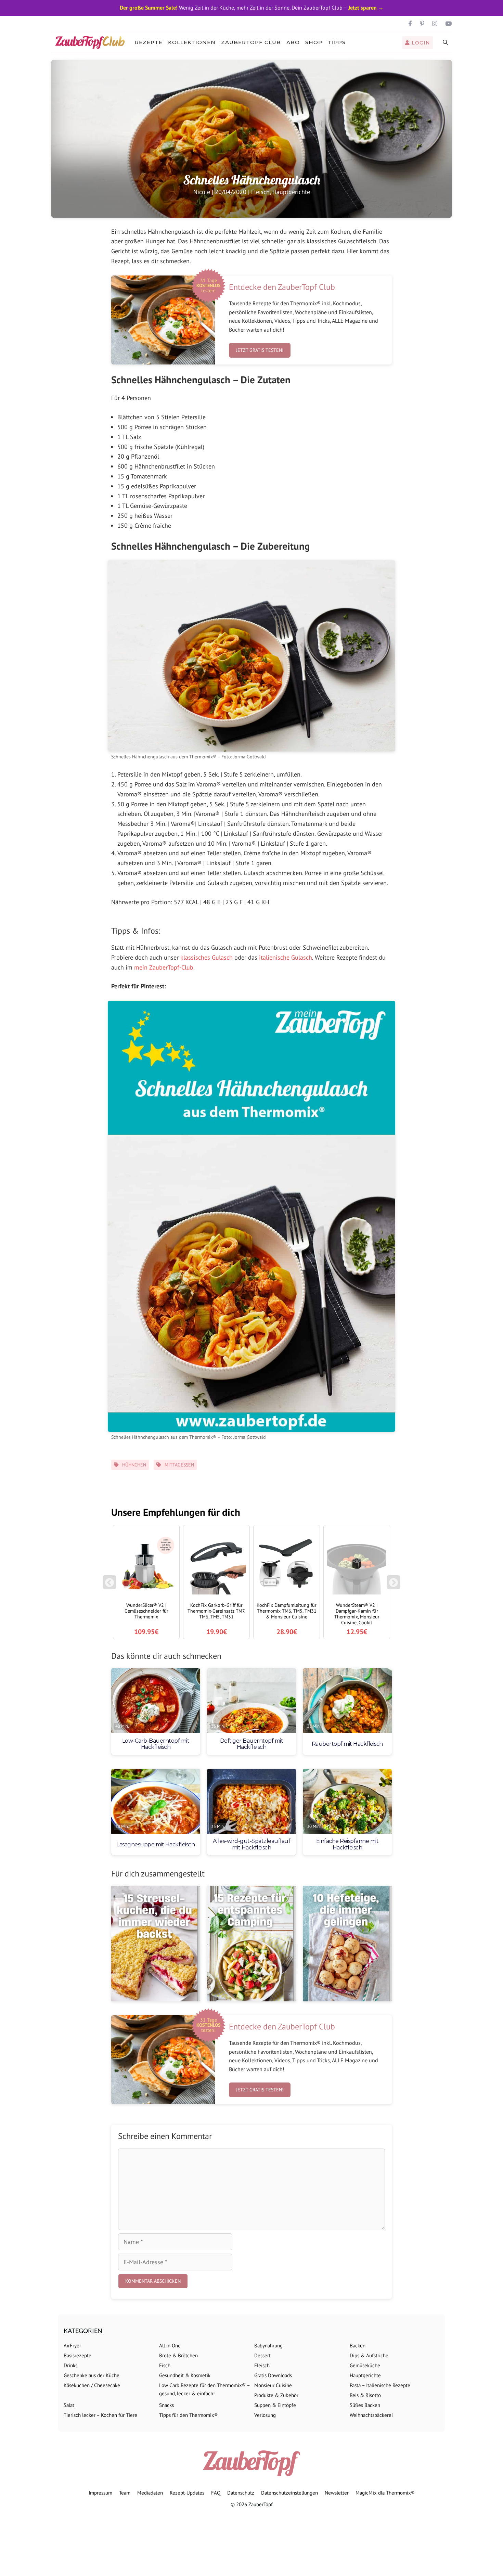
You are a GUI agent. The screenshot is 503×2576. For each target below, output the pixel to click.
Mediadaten (150, 2493)
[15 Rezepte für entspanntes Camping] (251, 1944)
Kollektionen (192, 42)
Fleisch (260, 192)
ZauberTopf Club (251, 42)
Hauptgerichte (291, 192)
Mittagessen (179, 1465)
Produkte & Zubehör (276, 2395)
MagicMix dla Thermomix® (385, 2493)
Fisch (165, 2365)
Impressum (100, 2493)
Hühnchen (134, 1465)
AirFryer (72, 2346)
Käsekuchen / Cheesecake (92, 2385)
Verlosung (265, 2415)
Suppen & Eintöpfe (275, 2405)
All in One (170, 2346)
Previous (109, 1586)
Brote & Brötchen (178, 2355)
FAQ (216, 2493)
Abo (293, 42)
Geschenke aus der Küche (92, 2375)
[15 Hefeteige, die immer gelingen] (347, 1944)
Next (395, 1586)
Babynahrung (268, 2346)
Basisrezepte (78, 2355)
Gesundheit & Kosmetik (185, 2375)
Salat (69, 2405)
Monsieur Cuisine (273, 2385)
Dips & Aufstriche (369, 2355)
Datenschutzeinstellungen (289, 2493)
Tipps (337, 42)
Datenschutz (241, 2493)
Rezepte (149, 42)
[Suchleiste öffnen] (446, 42)
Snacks (166, 2405)
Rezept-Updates (187, 2493)
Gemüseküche (365, 2365)
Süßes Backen (365, 2405)
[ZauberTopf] (92, 42)
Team (125, 2493)
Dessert (262, 2355)
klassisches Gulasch (207, 957)
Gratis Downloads (273, 2375)
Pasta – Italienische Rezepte (380, 2385)
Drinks (70, 2365)
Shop (314, 42)
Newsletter (337, 2493)
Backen (358, 2346)
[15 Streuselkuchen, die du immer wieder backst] (156, 1944)
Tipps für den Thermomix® (189, 2415)
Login (420, 43)
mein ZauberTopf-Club (164, 967)
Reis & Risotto (365, 2395)
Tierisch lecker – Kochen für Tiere (100, 2415)
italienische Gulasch (286, 957)
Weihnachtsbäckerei (371, 2415)
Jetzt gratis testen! (260, 350)
